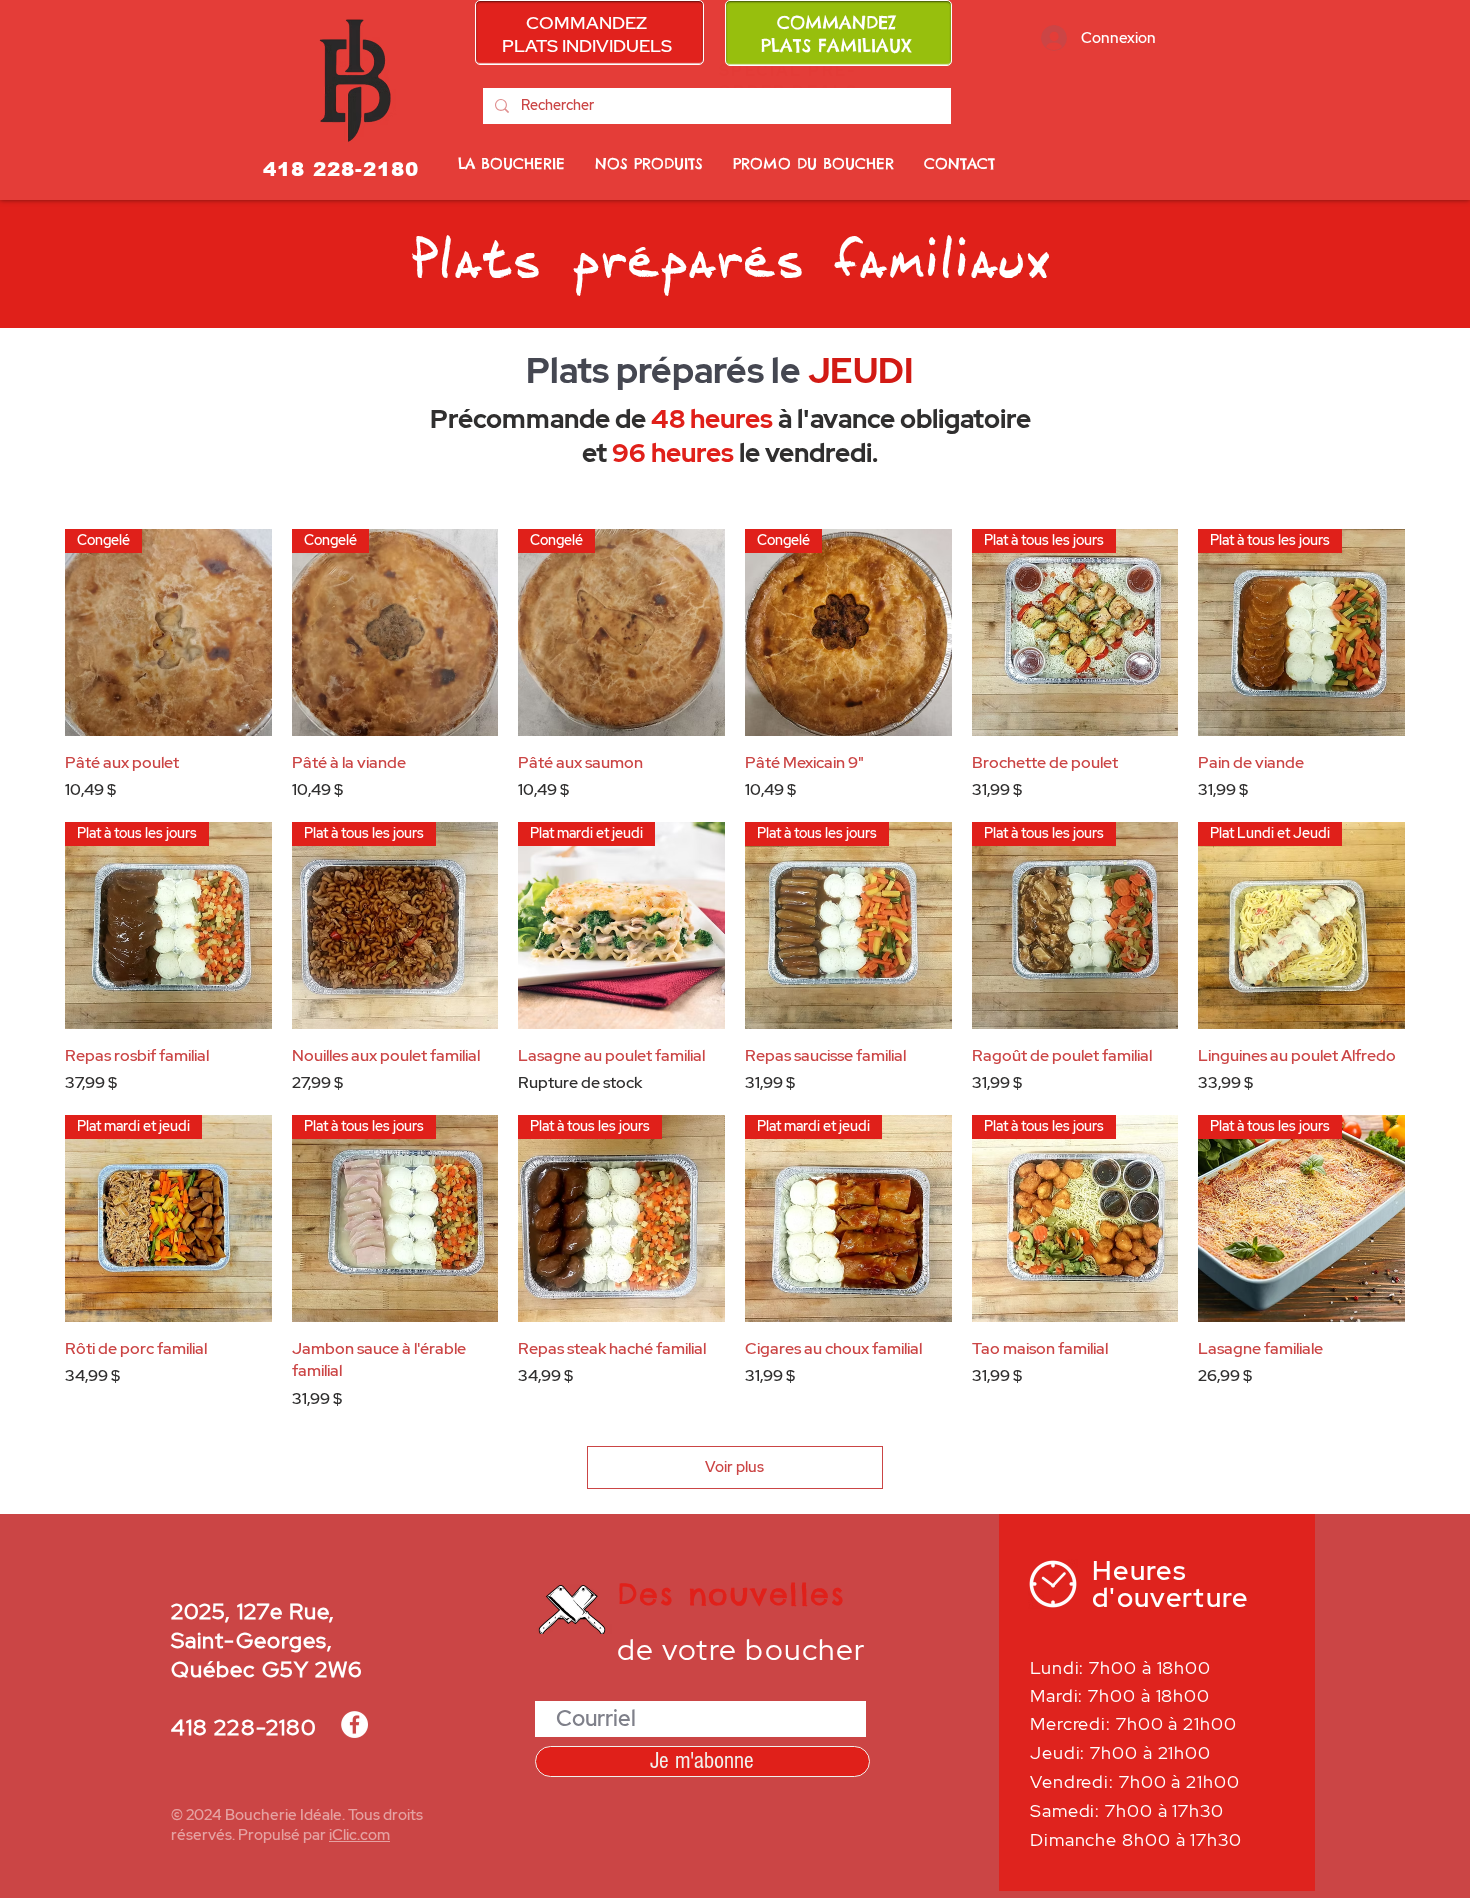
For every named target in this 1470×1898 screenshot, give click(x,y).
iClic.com (359, 1835)
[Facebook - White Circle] (354, 1724)
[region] (589, 32)
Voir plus (734, 1467)
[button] (813, 164)
